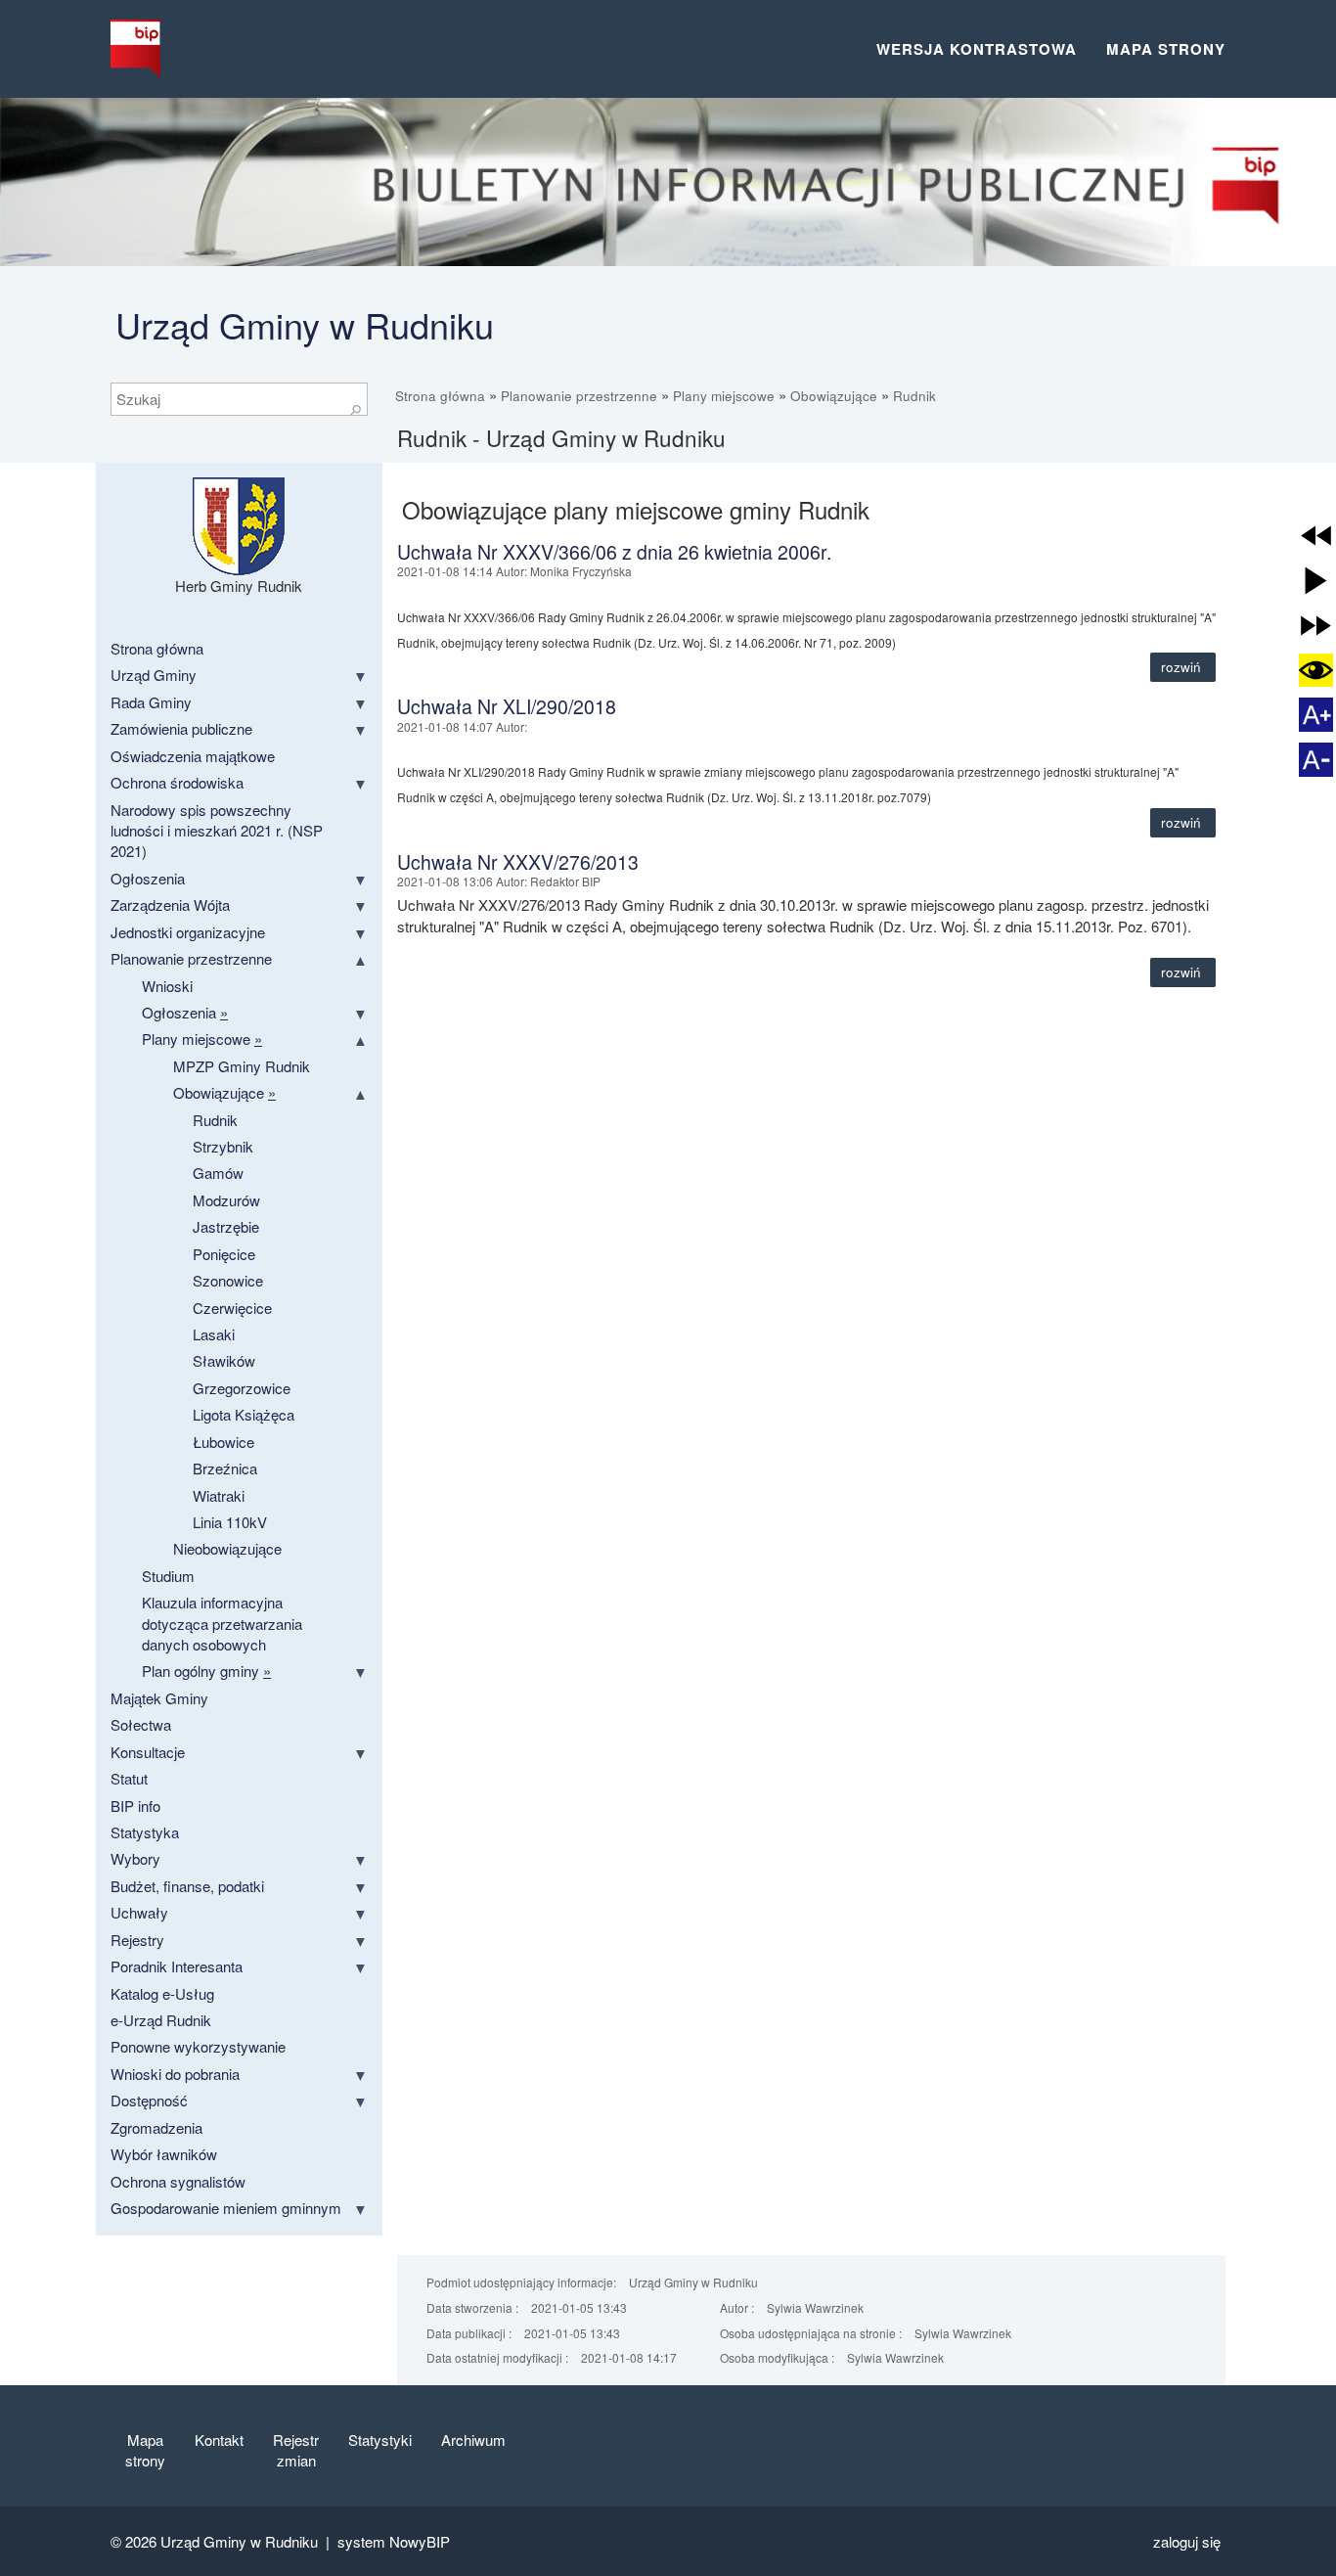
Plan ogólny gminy (206, 1671)
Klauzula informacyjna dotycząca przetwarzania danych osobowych (222, 1623)
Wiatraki (219, 1495)
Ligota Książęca (244, 1414)
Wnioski (167, 986)
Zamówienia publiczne (181, 728)
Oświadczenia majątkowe (193, 756)
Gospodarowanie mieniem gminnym (226, 2208)
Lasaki (214, 1334)
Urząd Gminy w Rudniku (305, 324)
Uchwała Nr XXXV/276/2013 (518, 862)
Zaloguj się (1187, 2541)
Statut (129, 1778)
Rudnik (914, 396)
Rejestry (137, 1940)
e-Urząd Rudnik (161, 2020)
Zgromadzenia (156, 2127)
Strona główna (440, 396)
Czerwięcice (232, 1308)
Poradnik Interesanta (177, 1966)
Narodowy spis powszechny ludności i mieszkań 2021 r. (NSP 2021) (217, 831)
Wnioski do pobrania (175, 2074)
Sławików (224, 1360)
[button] (1316, 536)
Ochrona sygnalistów (178, 2181)
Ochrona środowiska (177, 782)
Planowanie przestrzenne (579, 396)
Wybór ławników (164, 2154)
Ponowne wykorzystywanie (198, 2046)
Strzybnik (223, 1146)
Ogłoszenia (148, 878)
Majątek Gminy (159, 1698)
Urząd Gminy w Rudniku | (249, 2541)
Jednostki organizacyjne (188, 932)
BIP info (135, 1806)
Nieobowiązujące (227, 1548)
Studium (168, 1576)
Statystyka (145, 1832)
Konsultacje (148, 1752)
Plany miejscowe (724, 396)
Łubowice (223, 1442)
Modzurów (226, 1200)
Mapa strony (1166, 49)
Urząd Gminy (154, 675)
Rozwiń (1183, 667)
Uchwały (139, 1912)
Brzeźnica (225, 1468)
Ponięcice (224, 1254)
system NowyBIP (394, 2541)
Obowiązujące (834, 396)
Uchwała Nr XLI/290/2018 (507, 706)
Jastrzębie (226, 1226)
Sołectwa (141, 1724)
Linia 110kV (230, 1522)
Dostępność (149, 2100)
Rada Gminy (151, 702)
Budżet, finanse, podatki (187, 1886)
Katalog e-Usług (162, 1993)
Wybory (135, 1858)
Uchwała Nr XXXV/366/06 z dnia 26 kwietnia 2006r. (614, 552)
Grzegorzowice (242, 1388)
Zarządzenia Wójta (170, 904)
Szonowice (228, 1280)
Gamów (218, 1173)
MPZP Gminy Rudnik (242, 1066)
